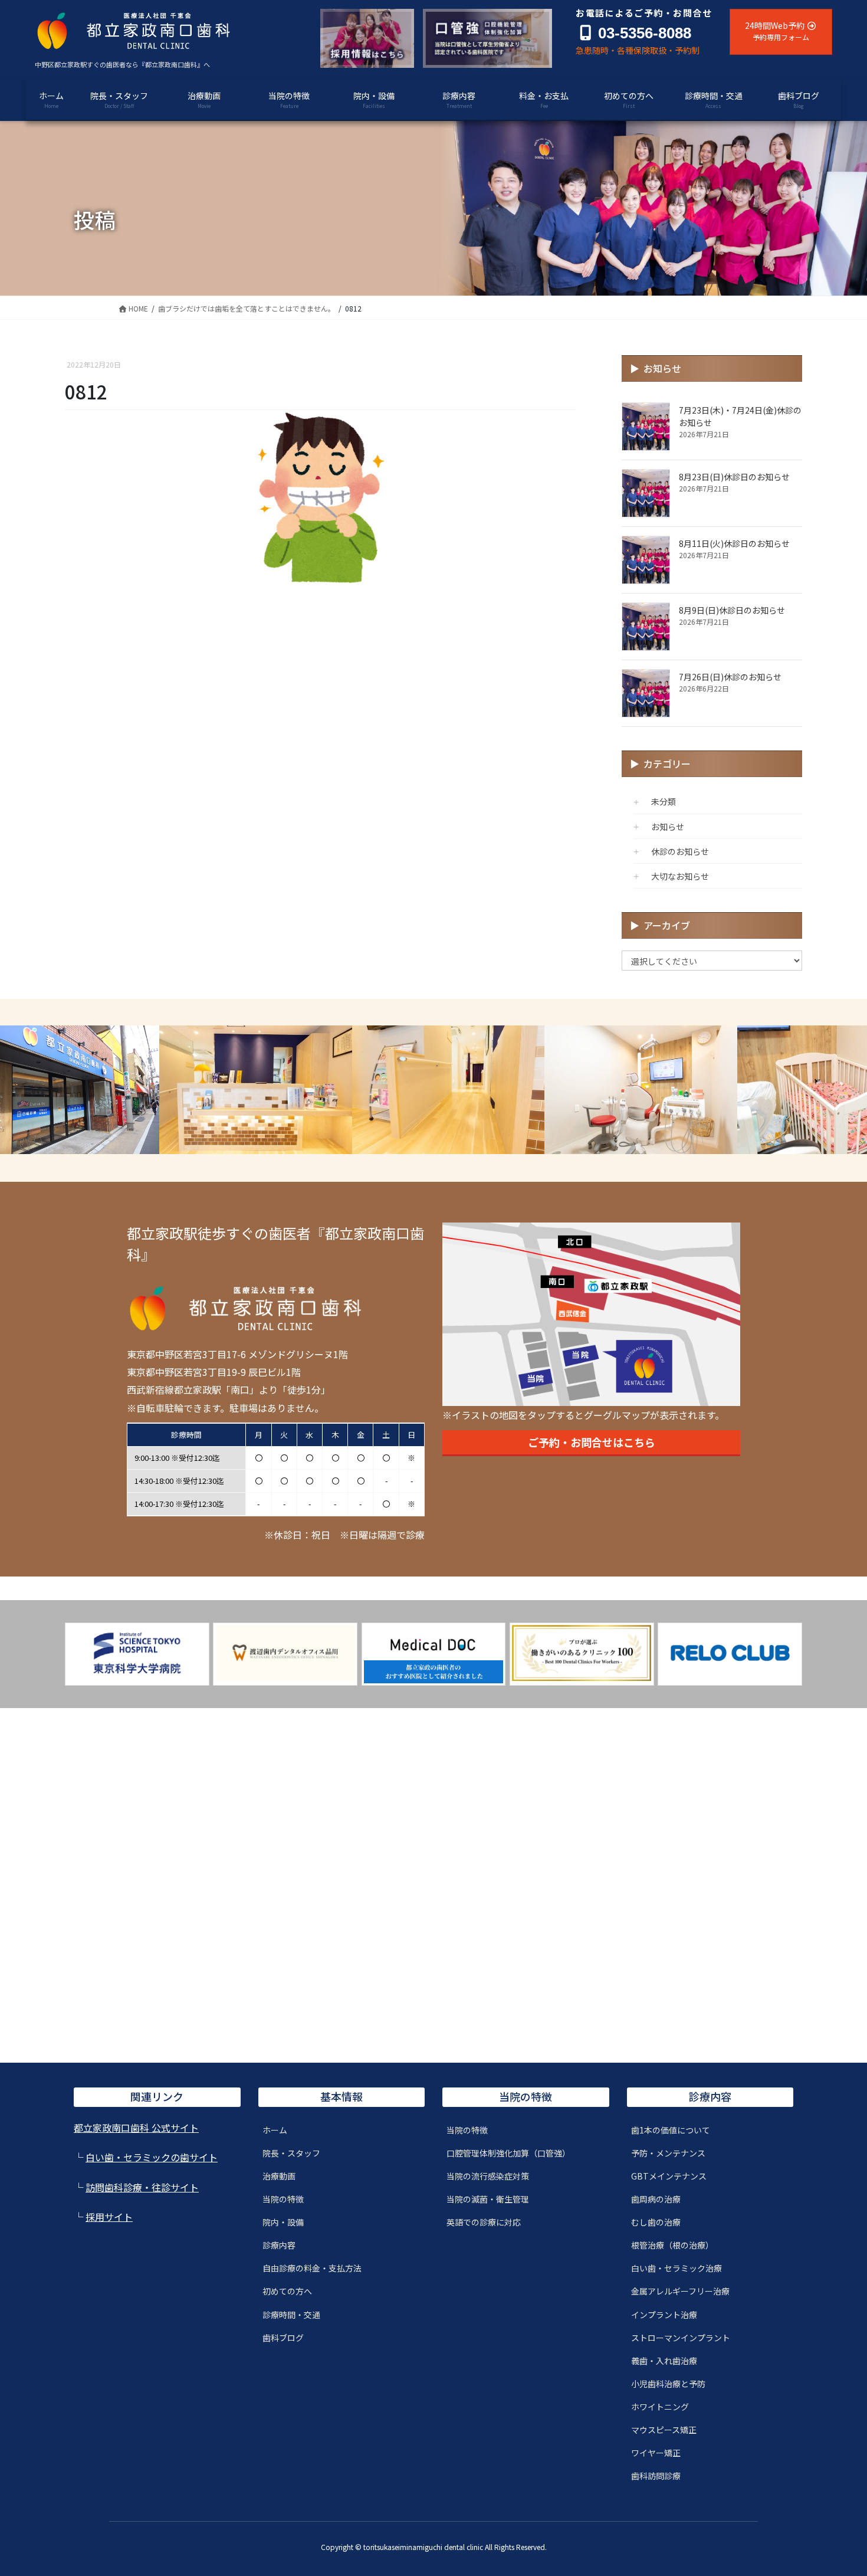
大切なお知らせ (680, 876)
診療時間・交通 (291, 2315)
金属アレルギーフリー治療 (680, 2291)
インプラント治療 (664, 2315)
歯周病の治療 (656, 2199)
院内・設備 (283, 2222)
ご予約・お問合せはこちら (592, 1442)
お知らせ (668, 827)
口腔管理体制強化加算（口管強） (508, 2153)
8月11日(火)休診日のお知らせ (734, 543)
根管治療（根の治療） (672, 2245)
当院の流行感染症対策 (488, 2176)
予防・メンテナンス (668, 2153)
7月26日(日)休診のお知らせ (730, 677)
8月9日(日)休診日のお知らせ (732, 610)
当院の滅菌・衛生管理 (488, 2199)
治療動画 (279, 2176)
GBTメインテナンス (669, 2176)
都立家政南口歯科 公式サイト (136, 2128)
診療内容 (279, 2245)
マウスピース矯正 (664, 2430)
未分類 (664, 801)
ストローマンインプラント (681, 2338)
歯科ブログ (283, 2338)
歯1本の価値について (671, 2130)
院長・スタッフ (291, 2153)
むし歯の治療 (656, 2222)
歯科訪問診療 (656, 2476)
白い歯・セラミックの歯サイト (152, 2157)
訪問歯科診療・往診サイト (142, 2187)
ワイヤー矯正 (656, 2453)
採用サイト (109, 2217)
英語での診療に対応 (484, 2222)
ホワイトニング (660, 2407)
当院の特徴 (283, 2199)
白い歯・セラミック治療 (676, 2268)
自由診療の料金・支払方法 (312, 2268)
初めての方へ (287, 2291)
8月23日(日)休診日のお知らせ (734, 477)
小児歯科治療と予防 (668, 2384)
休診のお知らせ (680, 851)
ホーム (275, 2130)
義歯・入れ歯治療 (664, 2361)
